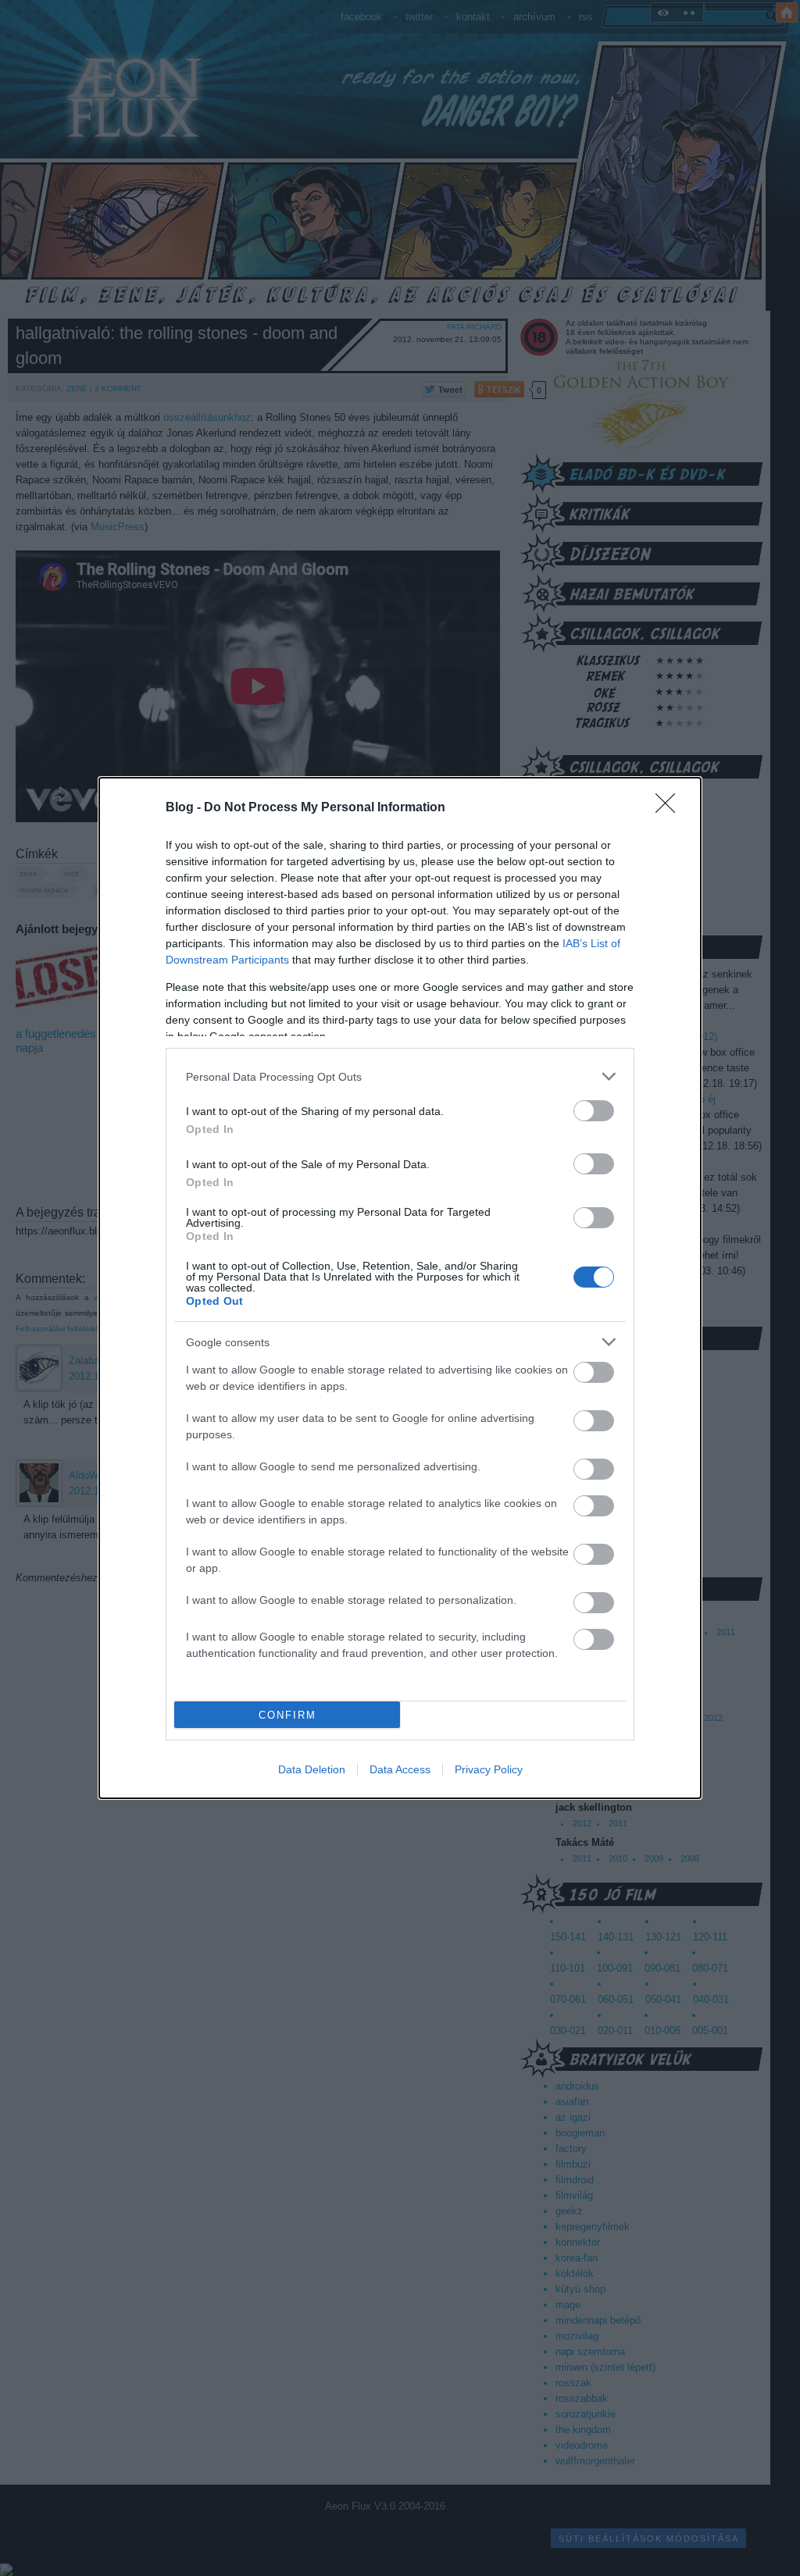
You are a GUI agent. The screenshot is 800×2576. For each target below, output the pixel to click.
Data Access (400, 1769)
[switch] (594, 1111)
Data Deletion (312, 1769)
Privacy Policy (489, 1769)
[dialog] (400, 1288)
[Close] (670, 808)
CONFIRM (287, 1715)
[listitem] (400, 1076)
